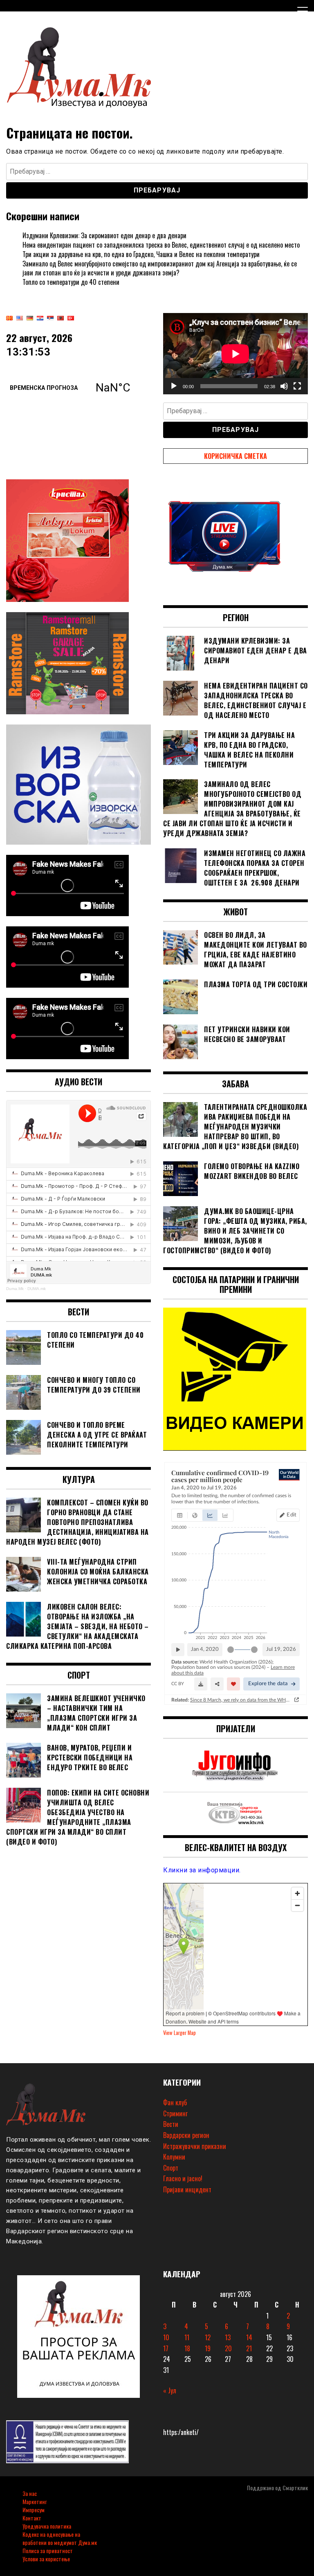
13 (228, 2337)
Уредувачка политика (47, 2526)
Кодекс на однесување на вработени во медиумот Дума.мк (60, 2538)
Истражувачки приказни (195, 2146)
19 (208, 2348)
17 (166, 2348)
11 (187, 2337)
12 (208, 2337)
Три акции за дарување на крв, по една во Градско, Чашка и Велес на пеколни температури (141, 254)
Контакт (32, 2518)
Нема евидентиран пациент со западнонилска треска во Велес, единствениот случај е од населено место (161, 245)
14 (249, 2337)
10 (166, 2337)
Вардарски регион (186, 2135)
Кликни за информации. (202, 1870)
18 (187, 2348)
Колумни (174, 2157)
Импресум (34, 2510)
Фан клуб (175, 2102)
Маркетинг (35, 2501)
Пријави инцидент (187, 2189)
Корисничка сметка (235, 456)
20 (228, 2348)
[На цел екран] (297, 386)
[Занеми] (284, 386)
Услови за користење (46, 2559)
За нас (30, 2493)
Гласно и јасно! (183, 2178)
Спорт (171, 2168)
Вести (171, 2124)
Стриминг (175, 2113)
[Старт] (174, 386)
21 (249, 2348)
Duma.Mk (15, 1289)
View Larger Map (179, 2033)
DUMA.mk (37, 1289)
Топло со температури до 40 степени (71, 282)
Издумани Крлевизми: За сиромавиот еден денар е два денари (104, 235)
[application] (235, 354)
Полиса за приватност (48, 2550)
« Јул (170, 2390)
